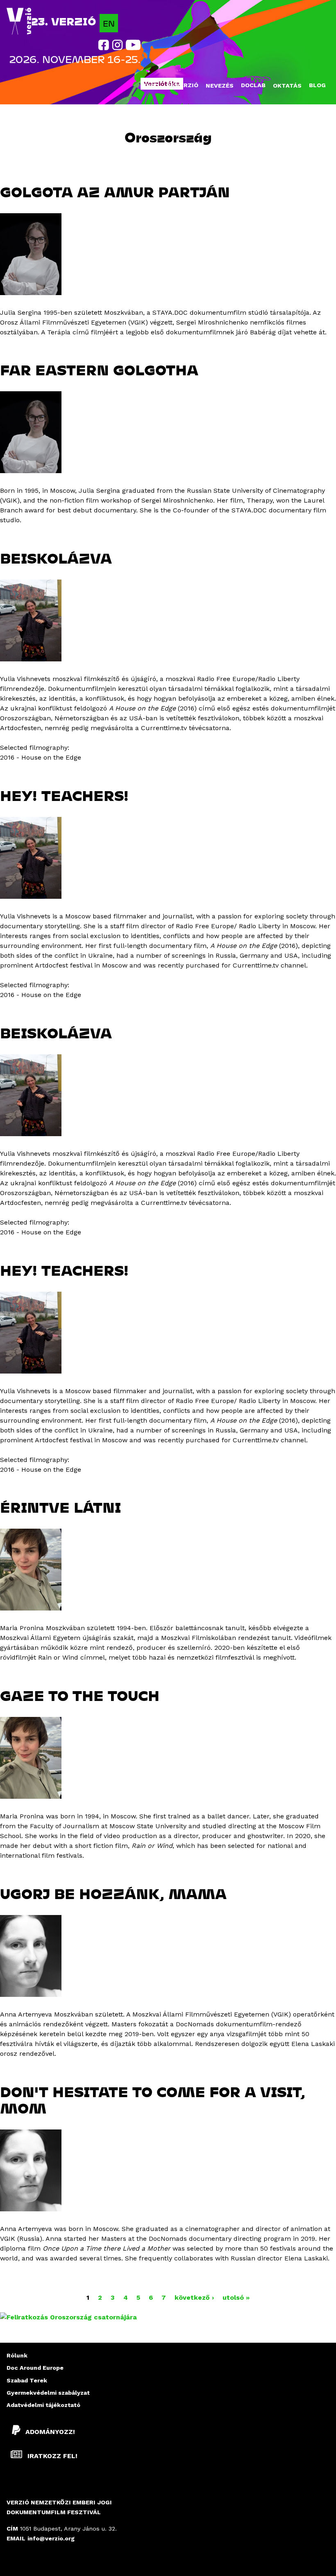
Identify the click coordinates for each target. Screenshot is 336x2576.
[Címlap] (19, 21)
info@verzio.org (51, 2538)
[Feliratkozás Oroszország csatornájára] (68, 2317)
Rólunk (17, 2355)
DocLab (253, 85)
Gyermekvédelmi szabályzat (48, 2393)
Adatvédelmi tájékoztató (43, 2405)
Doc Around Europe (35, 2368)
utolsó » (236, 2297)
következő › (194, 2297)
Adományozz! (50, 2431)
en (109, 23)
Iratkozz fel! (51, 2456)
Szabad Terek (27, 2380)
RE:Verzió (182, 85)
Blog (317, 85)
